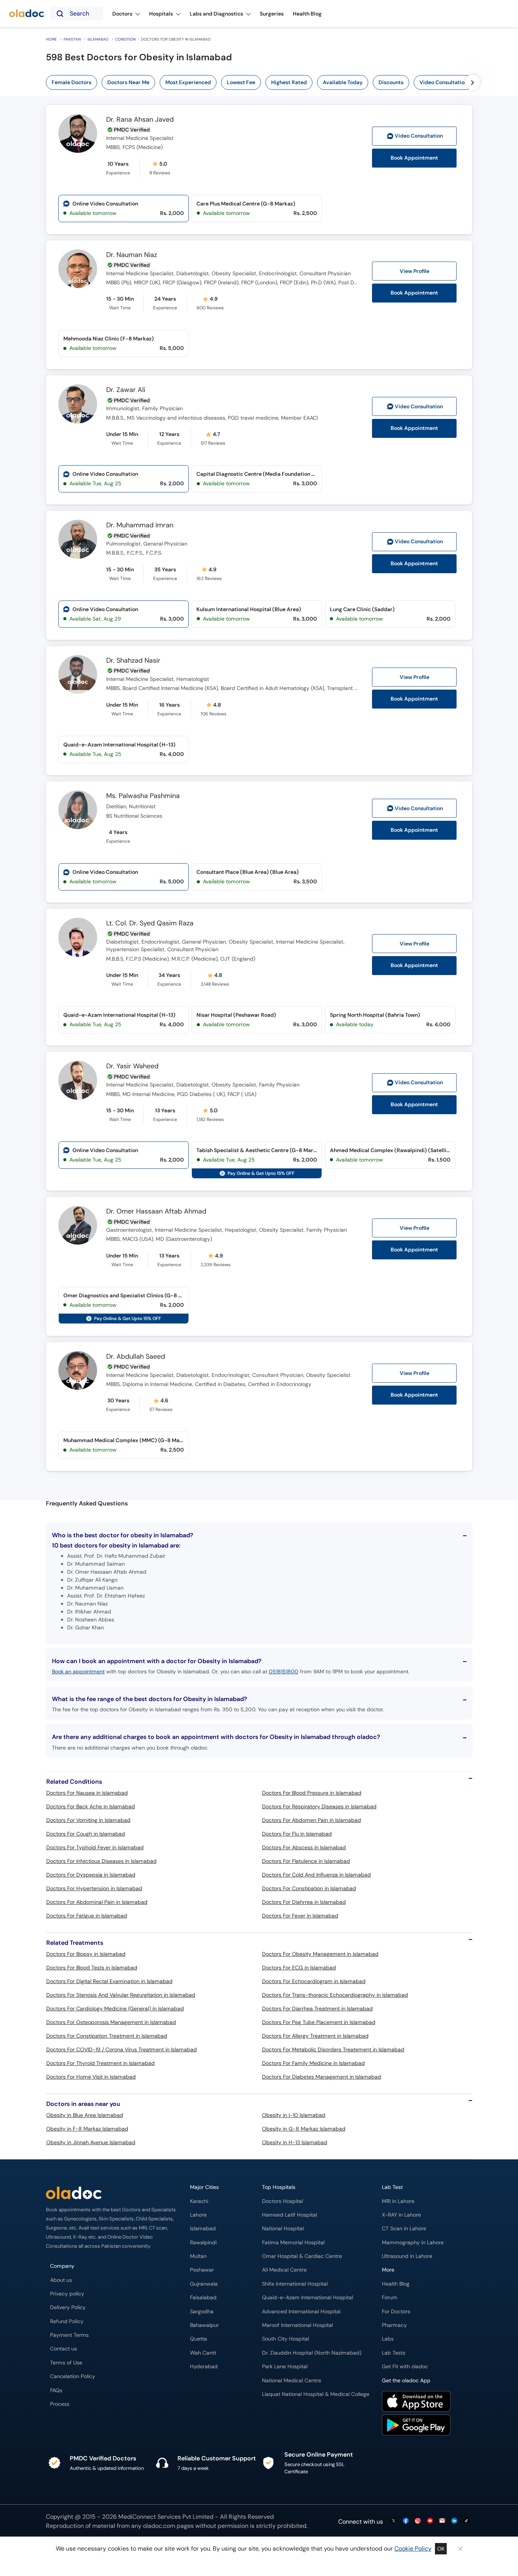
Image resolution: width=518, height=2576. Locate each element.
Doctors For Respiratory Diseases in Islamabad (319, 1806)
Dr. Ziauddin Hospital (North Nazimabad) (312, 2353)
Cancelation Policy (73, 2376)
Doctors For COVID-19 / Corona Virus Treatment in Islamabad (122, 2049)
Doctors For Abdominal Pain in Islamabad (97, 1902)
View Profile (414, 271)
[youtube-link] (430, 2521)
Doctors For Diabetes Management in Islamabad (322, 2077)
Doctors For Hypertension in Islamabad (94, 1888)
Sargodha (202, 2312)
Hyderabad (204, 2367)
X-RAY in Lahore (401, 2215)
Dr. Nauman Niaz (132, 255)
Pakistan (72, 39)
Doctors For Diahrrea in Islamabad (304, 1902)
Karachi (199, 2201)
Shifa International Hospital (295, 2284)
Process (60, 2404)
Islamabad (98, 39)
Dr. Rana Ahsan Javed (140, 120)
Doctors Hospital (283, 2201)
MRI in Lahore (398, 2201)
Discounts (391, 82)
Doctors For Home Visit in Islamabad (91, 2077)
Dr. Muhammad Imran (140, 525)
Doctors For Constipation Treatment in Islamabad (107, 2036)
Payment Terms (69, 2335)
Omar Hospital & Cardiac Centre (302, 2256)
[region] (262, 82)
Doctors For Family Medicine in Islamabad (313, 2063)
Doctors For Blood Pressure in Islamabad (312, 1793)
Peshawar (202, 2270)
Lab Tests (394, 2353)
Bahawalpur (204, 2325)
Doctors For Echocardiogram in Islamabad (314, 1981)
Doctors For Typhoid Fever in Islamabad (95, 1847)
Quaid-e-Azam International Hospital (308, 2298)
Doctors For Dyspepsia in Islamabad (91, 1875)
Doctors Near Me (128, 82)
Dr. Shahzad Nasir (133, 661)
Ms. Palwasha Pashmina (143, 796)
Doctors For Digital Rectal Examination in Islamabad (109, 1981)
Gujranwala (204, 2284)
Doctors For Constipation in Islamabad (309, 1888)
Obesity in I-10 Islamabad (294, 2115)
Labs (388, 2339)
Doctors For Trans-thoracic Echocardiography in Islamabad (335, 1995)
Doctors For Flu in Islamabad (297, 1834)
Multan (198, 2256)
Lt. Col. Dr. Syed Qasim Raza (150, 923)
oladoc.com (159, 2526)
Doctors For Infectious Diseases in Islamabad (101, 1861)
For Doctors (396, 2312)
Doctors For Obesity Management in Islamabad (320, 1954)
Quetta (199, 2339)
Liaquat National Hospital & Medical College (316, 2394)
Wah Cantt (203, 2353)
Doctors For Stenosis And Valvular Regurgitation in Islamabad (121, 1995)
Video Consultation (443, 82)
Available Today (343, 82)
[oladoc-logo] (27, 14)
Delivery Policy (68, 2307)
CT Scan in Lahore (404, 2229)
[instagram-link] (418, 2521)
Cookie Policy (413, 2549)
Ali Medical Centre (284, 2270)
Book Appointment (414, 158)
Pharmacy (394, 2325)
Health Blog (396, 2284)
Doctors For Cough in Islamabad (86, 1834)
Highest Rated (289, 82)
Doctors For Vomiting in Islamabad (88, 1820)
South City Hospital (286, 2339)
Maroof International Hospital (297, 2325)
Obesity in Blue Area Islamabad (85, 2115)
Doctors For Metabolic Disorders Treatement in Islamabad (333, 2049)
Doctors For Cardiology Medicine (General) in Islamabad (115, 2008)
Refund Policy (67, 2321)
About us (61, 2280)
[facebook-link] (406, 2521)
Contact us (64, 2349)
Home (51, 39)
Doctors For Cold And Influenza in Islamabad (316, 1875)
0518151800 (284, 1671)
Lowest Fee (241, 82)
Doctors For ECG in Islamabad (299, 1968)
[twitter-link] (394, 2521)
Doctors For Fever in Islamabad (300, 1916)
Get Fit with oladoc (405, 2367)
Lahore (198, 2215)
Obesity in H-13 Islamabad (295, 2142)
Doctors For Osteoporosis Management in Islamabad (111, 2022)
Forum (390, 2298)
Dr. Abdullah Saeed (136, 1357)
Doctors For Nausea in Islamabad (87, 1793)
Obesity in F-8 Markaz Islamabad (87, 2129)
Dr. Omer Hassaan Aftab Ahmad (156, 1212)
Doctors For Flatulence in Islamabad (306, 1861)
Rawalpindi (203, 2243)
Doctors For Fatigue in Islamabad (87, 1916)
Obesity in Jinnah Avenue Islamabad (91, 2142)
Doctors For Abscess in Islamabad (304, 1847)
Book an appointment (78, 1671)
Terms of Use (66, 2363)
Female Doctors (71, 82)
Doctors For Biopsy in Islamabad (86, 1954)
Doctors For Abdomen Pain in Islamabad (312, 1820)
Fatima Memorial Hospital (293, 2243)
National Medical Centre (292, 2381)
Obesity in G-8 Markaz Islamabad (304, 2129)
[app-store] (416, 2402)
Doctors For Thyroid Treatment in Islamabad (100, 2063)
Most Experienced (188, 82)
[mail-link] (442, 2521)
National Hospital (283, 2229)
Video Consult (419, 136)
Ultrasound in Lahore (407, 2256)
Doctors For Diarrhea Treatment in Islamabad (317, 2008)
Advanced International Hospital (301, 2312)
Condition (126, 39)
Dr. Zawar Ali (126, 390)
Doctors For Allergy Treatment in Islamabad (315, 2036)
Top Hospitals (279, 2187)
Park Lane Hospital (285, 2367)
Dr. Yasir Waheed (132, 1066)
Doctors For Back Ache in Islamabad (91, 1806)
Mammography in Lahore (413, 2243)
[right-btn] (472, 82)
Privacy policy (67, 2294)
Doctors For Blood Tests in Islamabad (92, 1968)
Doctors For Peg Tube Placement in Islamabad (319, 2022)
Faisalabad (203, 2298)
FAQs (56, 2390)
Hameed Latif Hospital (290, 2215)
